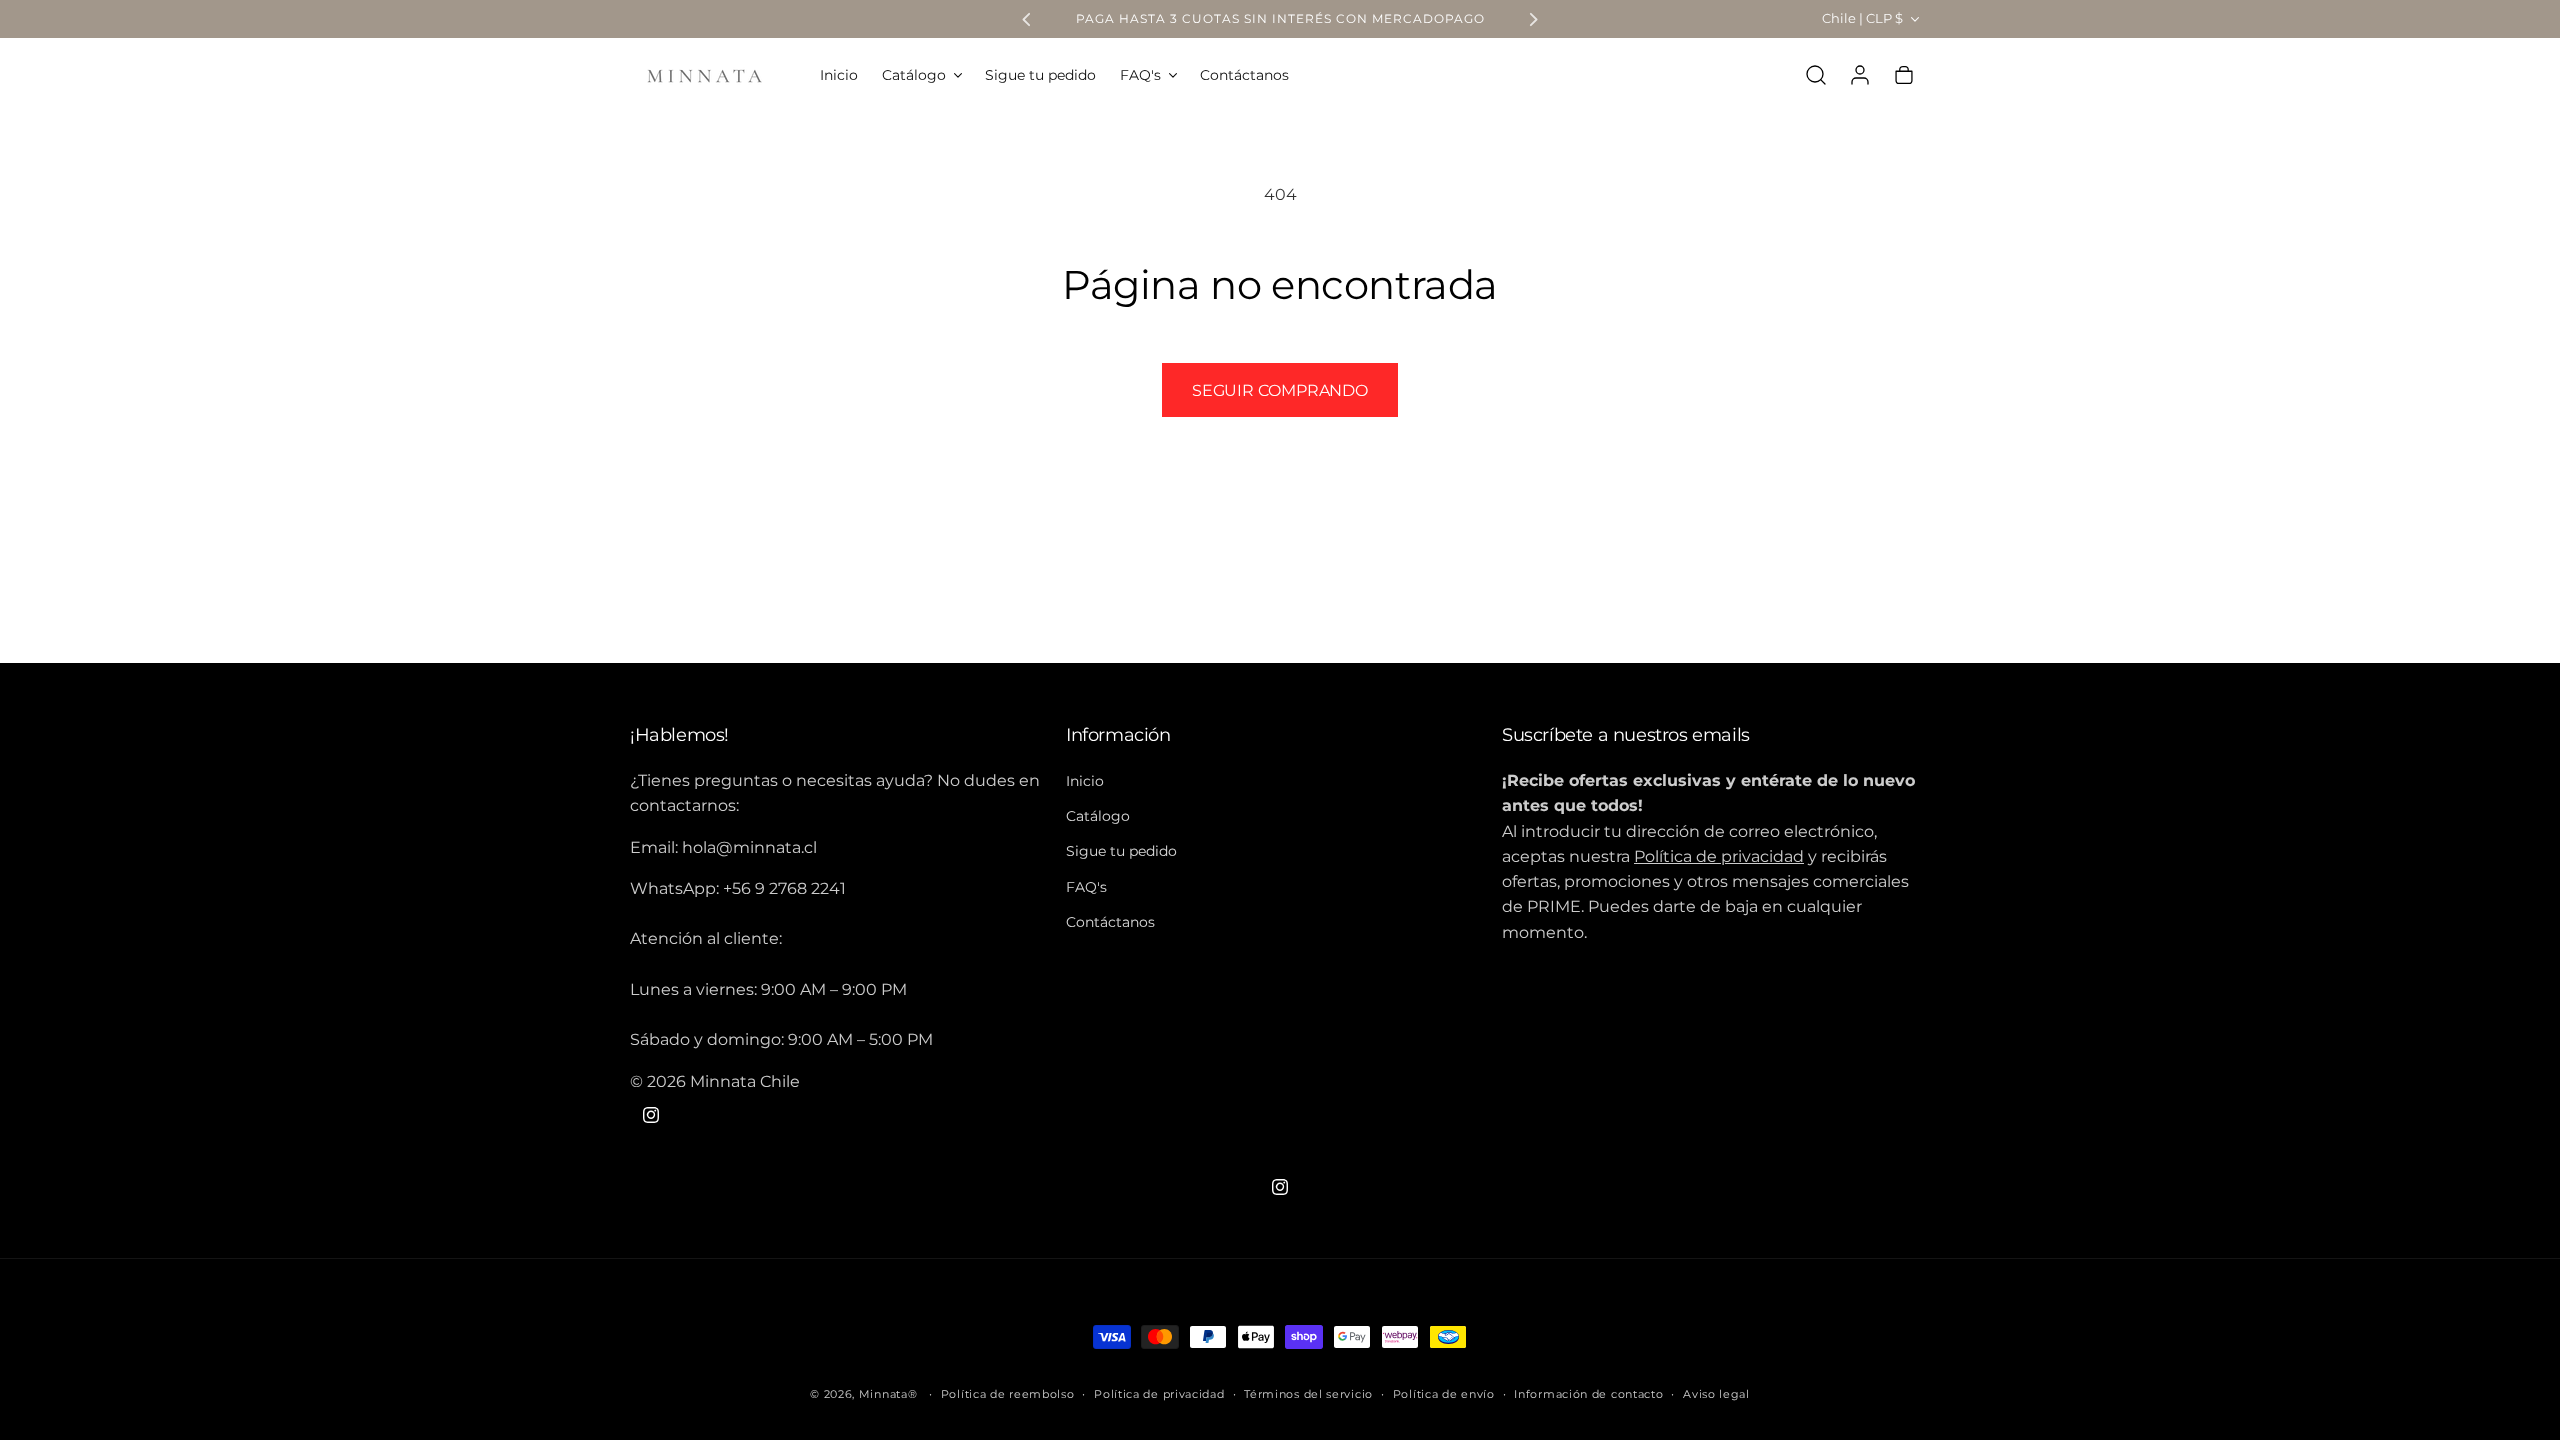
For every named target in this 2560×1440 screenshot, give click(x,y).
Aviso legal (1716, 1394)
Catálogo (1098, 816)
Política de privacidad (1159, 1394)
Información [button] (1118, 735)
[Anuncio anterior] (1027, 19)
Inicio (1085, 781)
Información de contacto (1588, 1394)
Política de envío (1444, 1394)
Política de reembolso (1008, 1394)
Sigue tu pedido (1121, 852)
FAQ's (1086, 887)
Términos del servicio (1308, 1394)
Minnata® (888, 1394)
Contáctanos (1110, 922)
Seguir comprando (1280, 390)
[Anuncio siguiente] (1533, 19)
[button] (921, 75)
